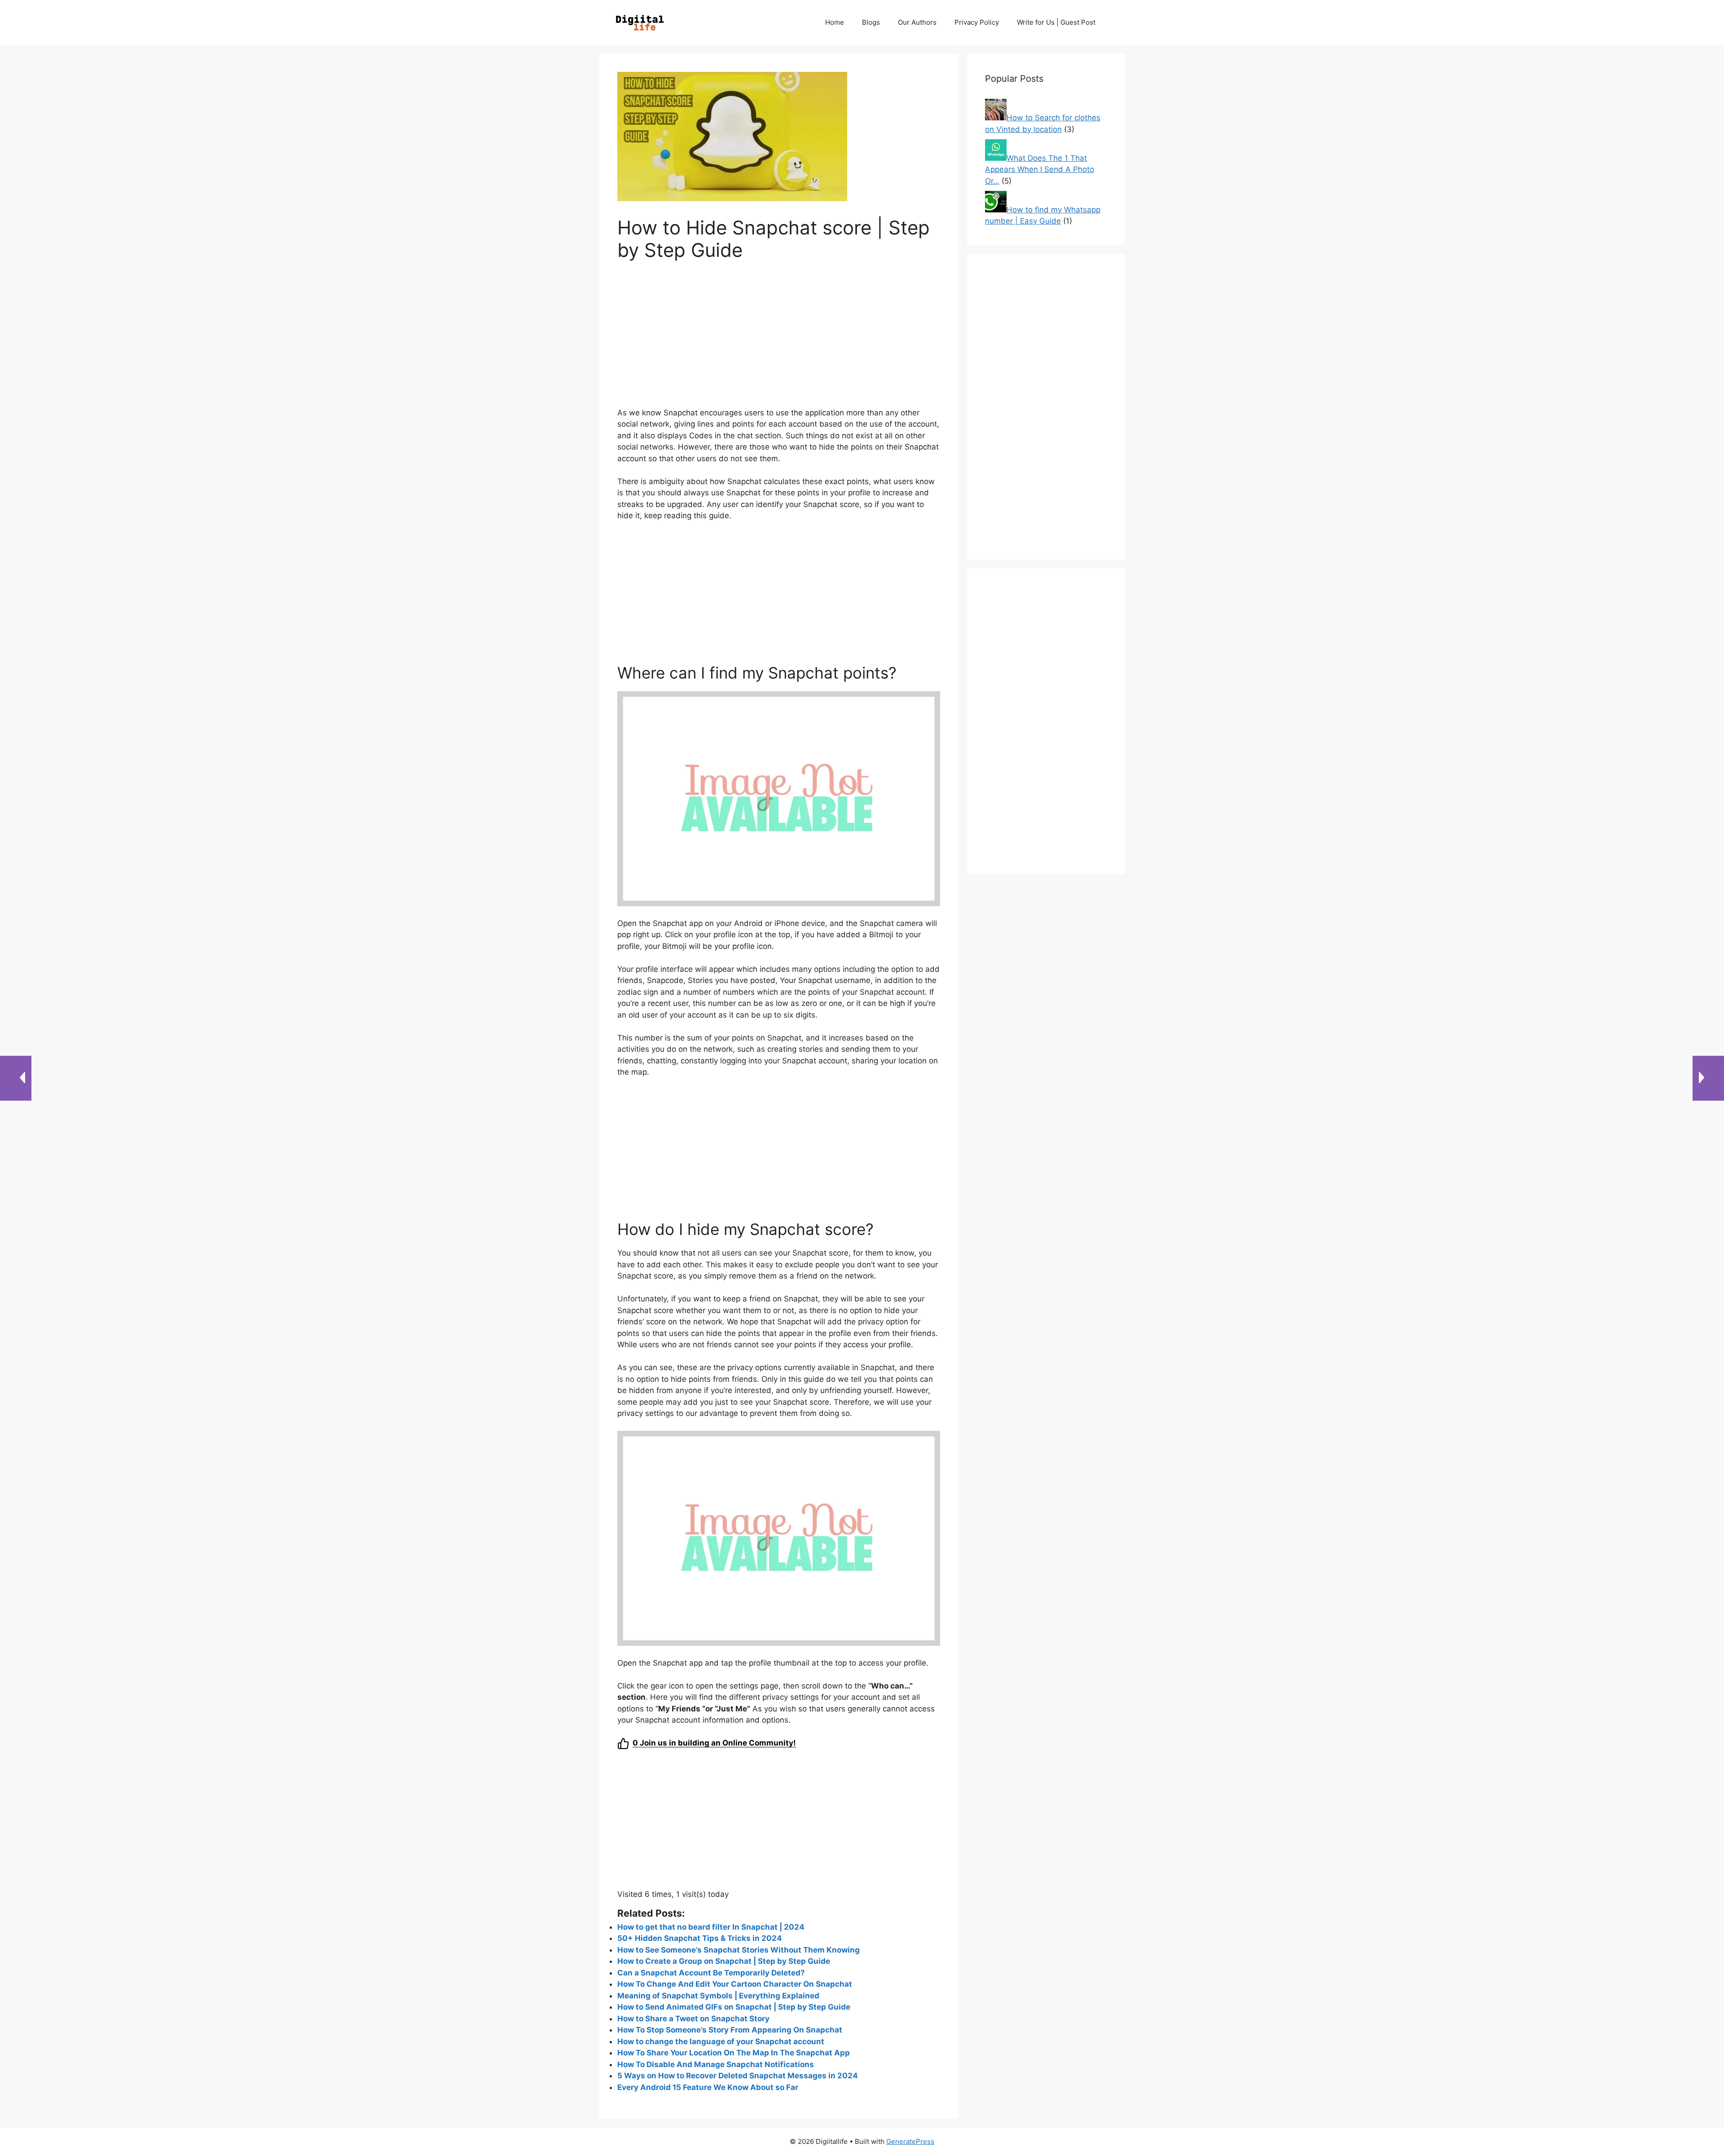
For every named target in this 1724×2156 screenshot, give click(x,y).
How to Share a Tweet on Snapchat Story (693, 2019)
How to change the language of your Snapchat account (721, 2041)
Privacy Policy (977, 22)
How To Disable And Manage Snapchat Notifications (716, 2064)
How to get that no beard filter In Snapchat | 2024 (711, 1927)
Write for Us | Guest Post (1056, 22)
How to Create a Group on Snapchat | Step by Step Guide (724, 1961)
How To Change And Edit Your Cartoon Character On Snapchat (735, 1984)
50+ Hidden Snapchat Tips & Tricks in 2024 (700, 1938)
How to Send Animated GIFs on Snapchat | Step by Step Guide (734, 2007)
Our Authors (917, 22)
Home (835, 22)
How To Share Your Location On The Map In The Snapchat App (734, 2053)
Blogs (871, 22)
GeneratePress (910, 2141)
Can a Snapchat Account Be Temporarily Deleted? (711, 1973)
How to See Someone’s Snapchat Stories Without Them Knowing (739, 1950)
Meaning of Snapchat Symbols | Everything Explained (718, 1996)
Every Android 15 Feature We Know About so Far (708, 2087)
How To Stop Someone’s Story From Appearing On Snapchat (730, 2030)
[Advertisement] (779, 340)
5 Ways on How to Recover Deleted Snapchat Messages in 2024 (738, 2076)
